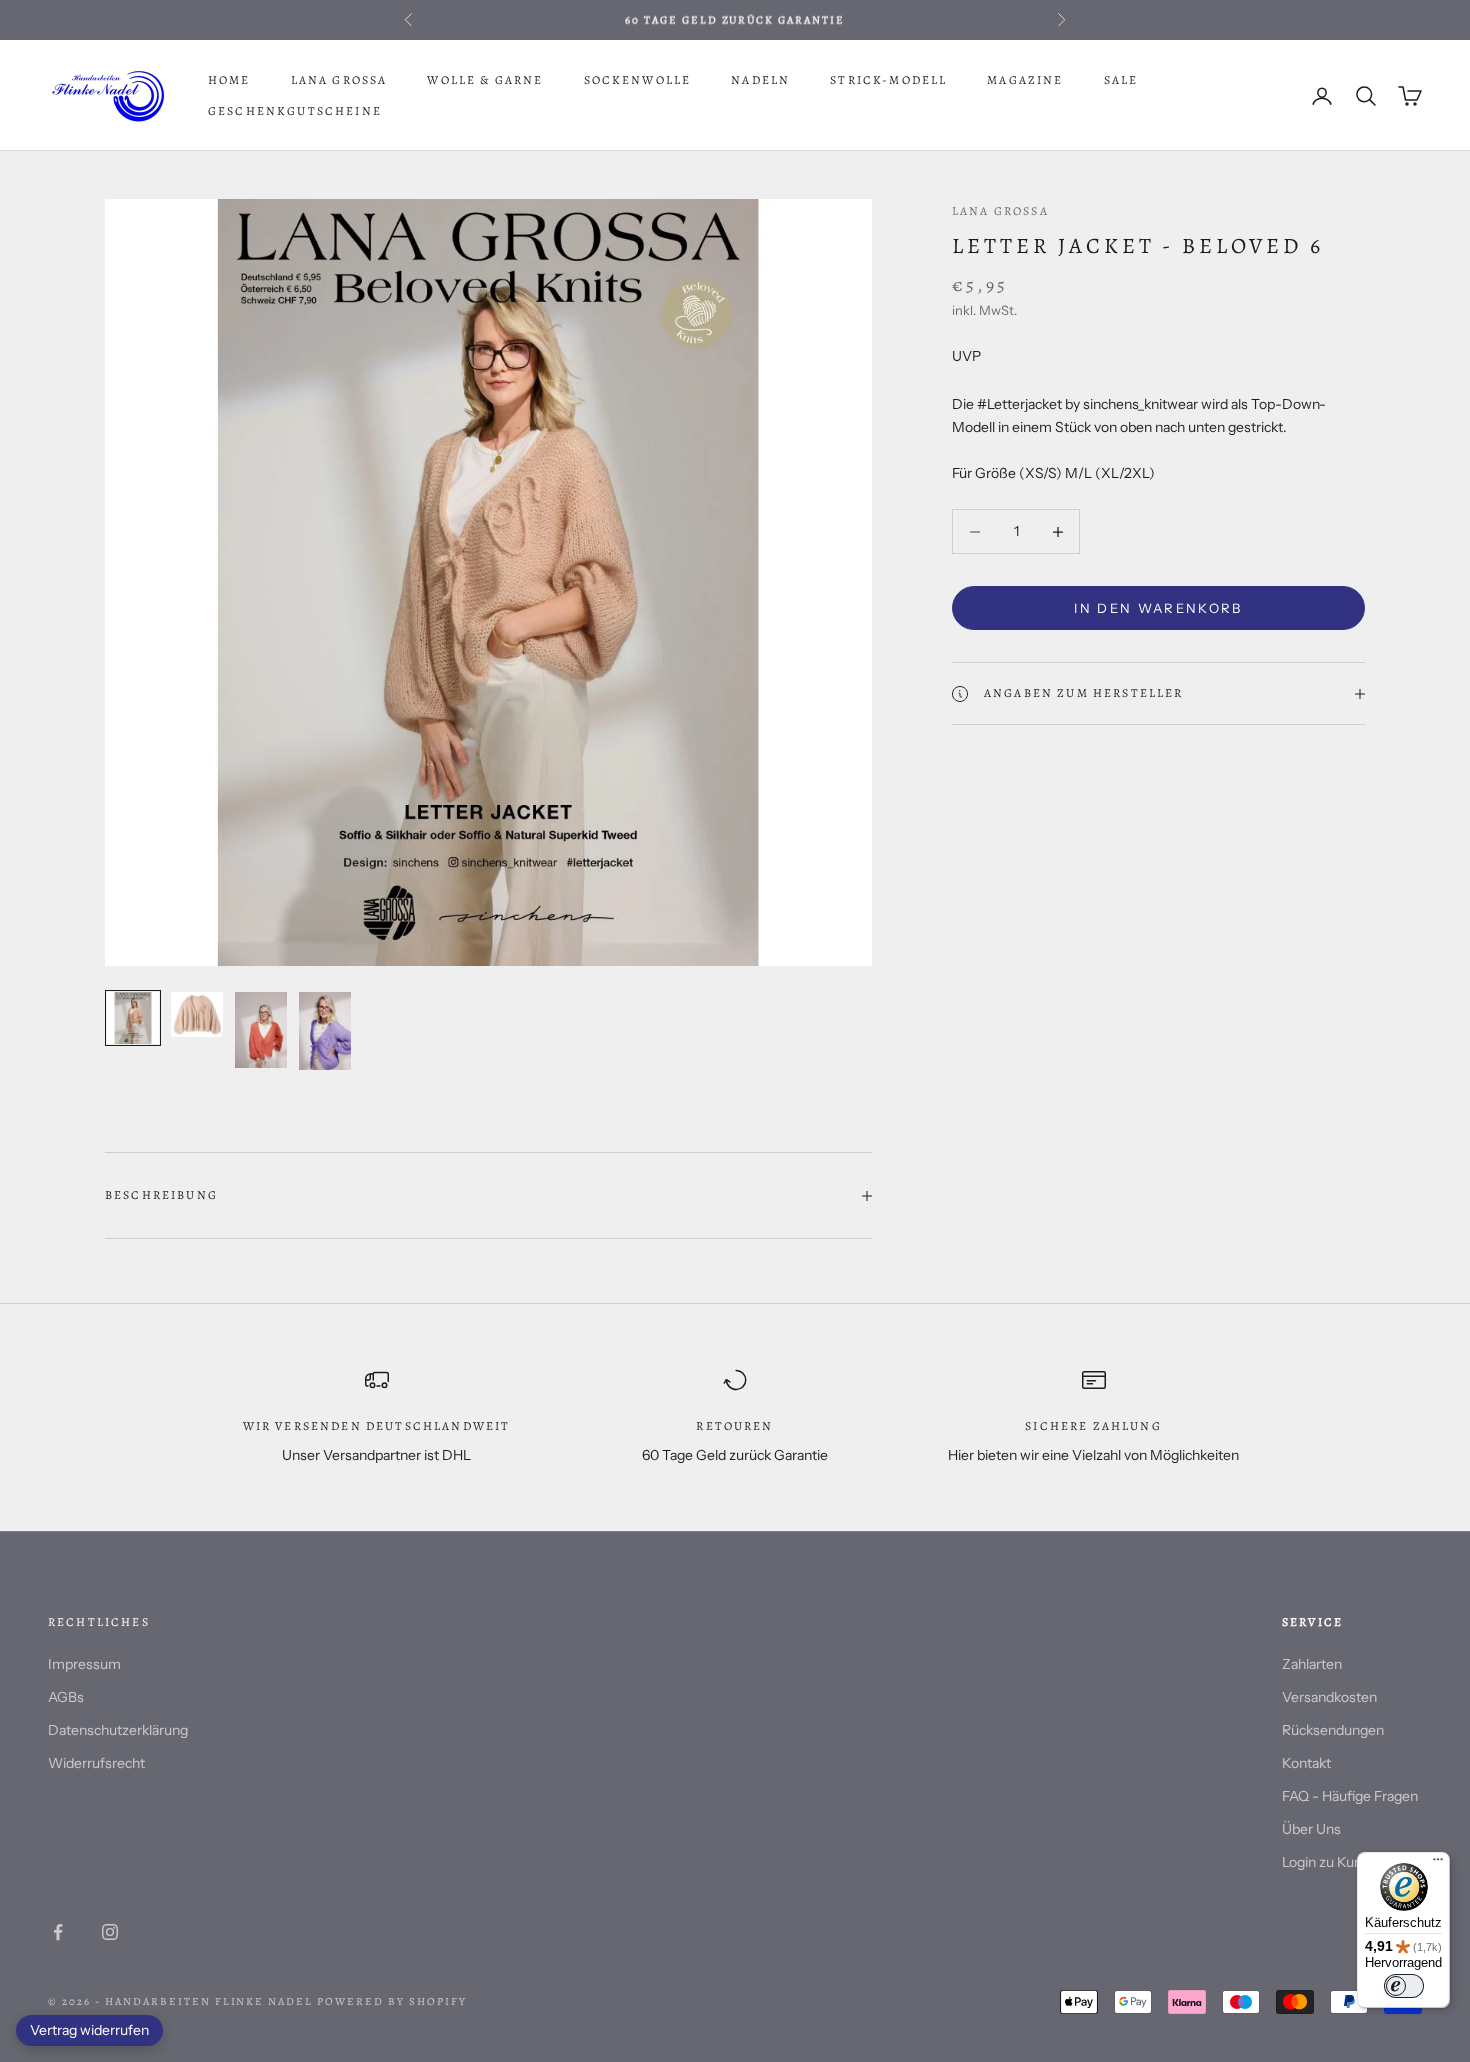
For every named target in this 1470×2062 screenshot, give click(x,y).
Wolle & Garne (485, 80)
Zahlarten (1312, 1664)
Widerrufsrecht (96, 1763)
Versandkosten (1329, 1697)
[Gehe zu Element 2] (197, 1014)
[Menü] (1438, 1864)
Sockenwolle (638, 80)
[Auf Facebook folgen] (58, 1932)
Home (229, 80)
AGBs (66, 1697)
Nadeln (760, 80)
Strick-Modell (888, 80)
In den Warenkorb (1158, 608)
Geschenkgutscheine (295, 111)
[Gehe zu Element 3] (261, 1030)
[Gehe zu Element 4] (325, 1031)
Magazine (1025, 80)
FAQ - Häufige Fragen (1350, 1796)
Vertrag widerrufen (89, 2030)
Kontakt (1306, 1763)
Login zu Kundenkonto (1352, 1862)
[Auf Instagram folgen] (110, 1932)
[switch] (1404, 1986)
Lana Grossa (339, 80)
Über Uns (1311, 1829)
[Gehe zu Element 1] (133, 1018)
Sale (1121, 80)
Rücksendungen (1333, 1730)
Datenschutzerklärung (118, 1730)
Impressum (84, 1664)
